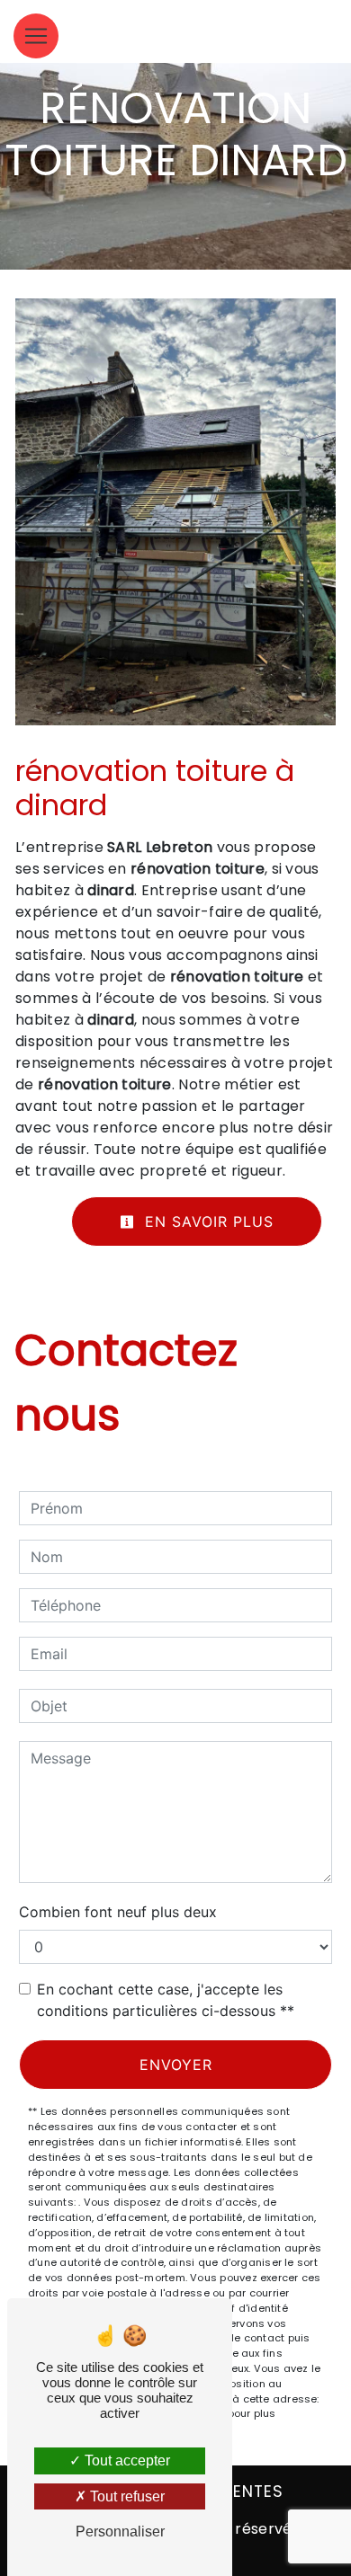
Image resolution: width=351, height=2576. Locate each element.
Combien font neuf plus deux (118, 1912)
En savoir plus (207, 1221)
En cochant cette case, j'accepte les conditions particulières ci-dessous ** (166, 2000)
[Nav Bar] (36, 36)
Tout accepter (126, 2461)
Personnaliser (120, 2532)
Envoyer (176, 2065)
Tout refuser (126, 2496)
